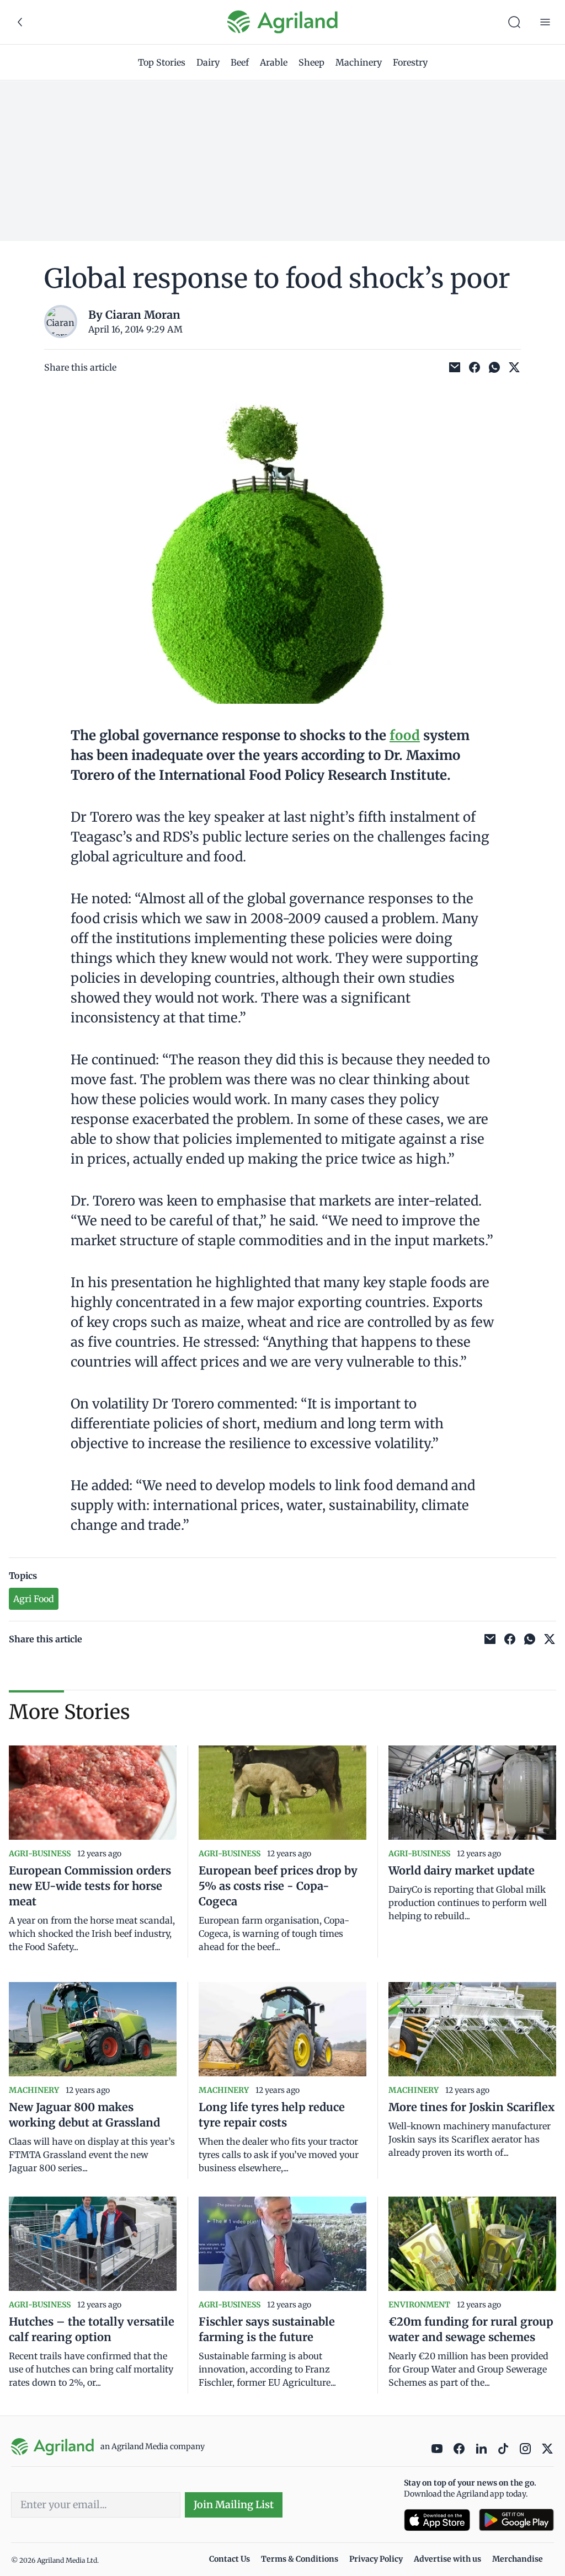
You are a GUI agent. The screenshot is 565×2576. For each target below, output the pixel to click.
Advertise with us (447, 2559)
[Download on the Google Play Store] (516, 2520)
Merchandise (518, 2559)
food (405, 735)
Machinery (359, 62)
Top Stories (162, 62)
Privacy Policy (376, 2559)
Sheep (311, 62)
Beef (240, 62)
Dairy (208, 62)
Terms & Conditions (300, 2559)
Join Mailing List (234, 2505)
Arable (274, 62)
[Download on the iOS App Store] (437, 2520)
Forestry (410, 62)
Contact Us (230, 2559)
